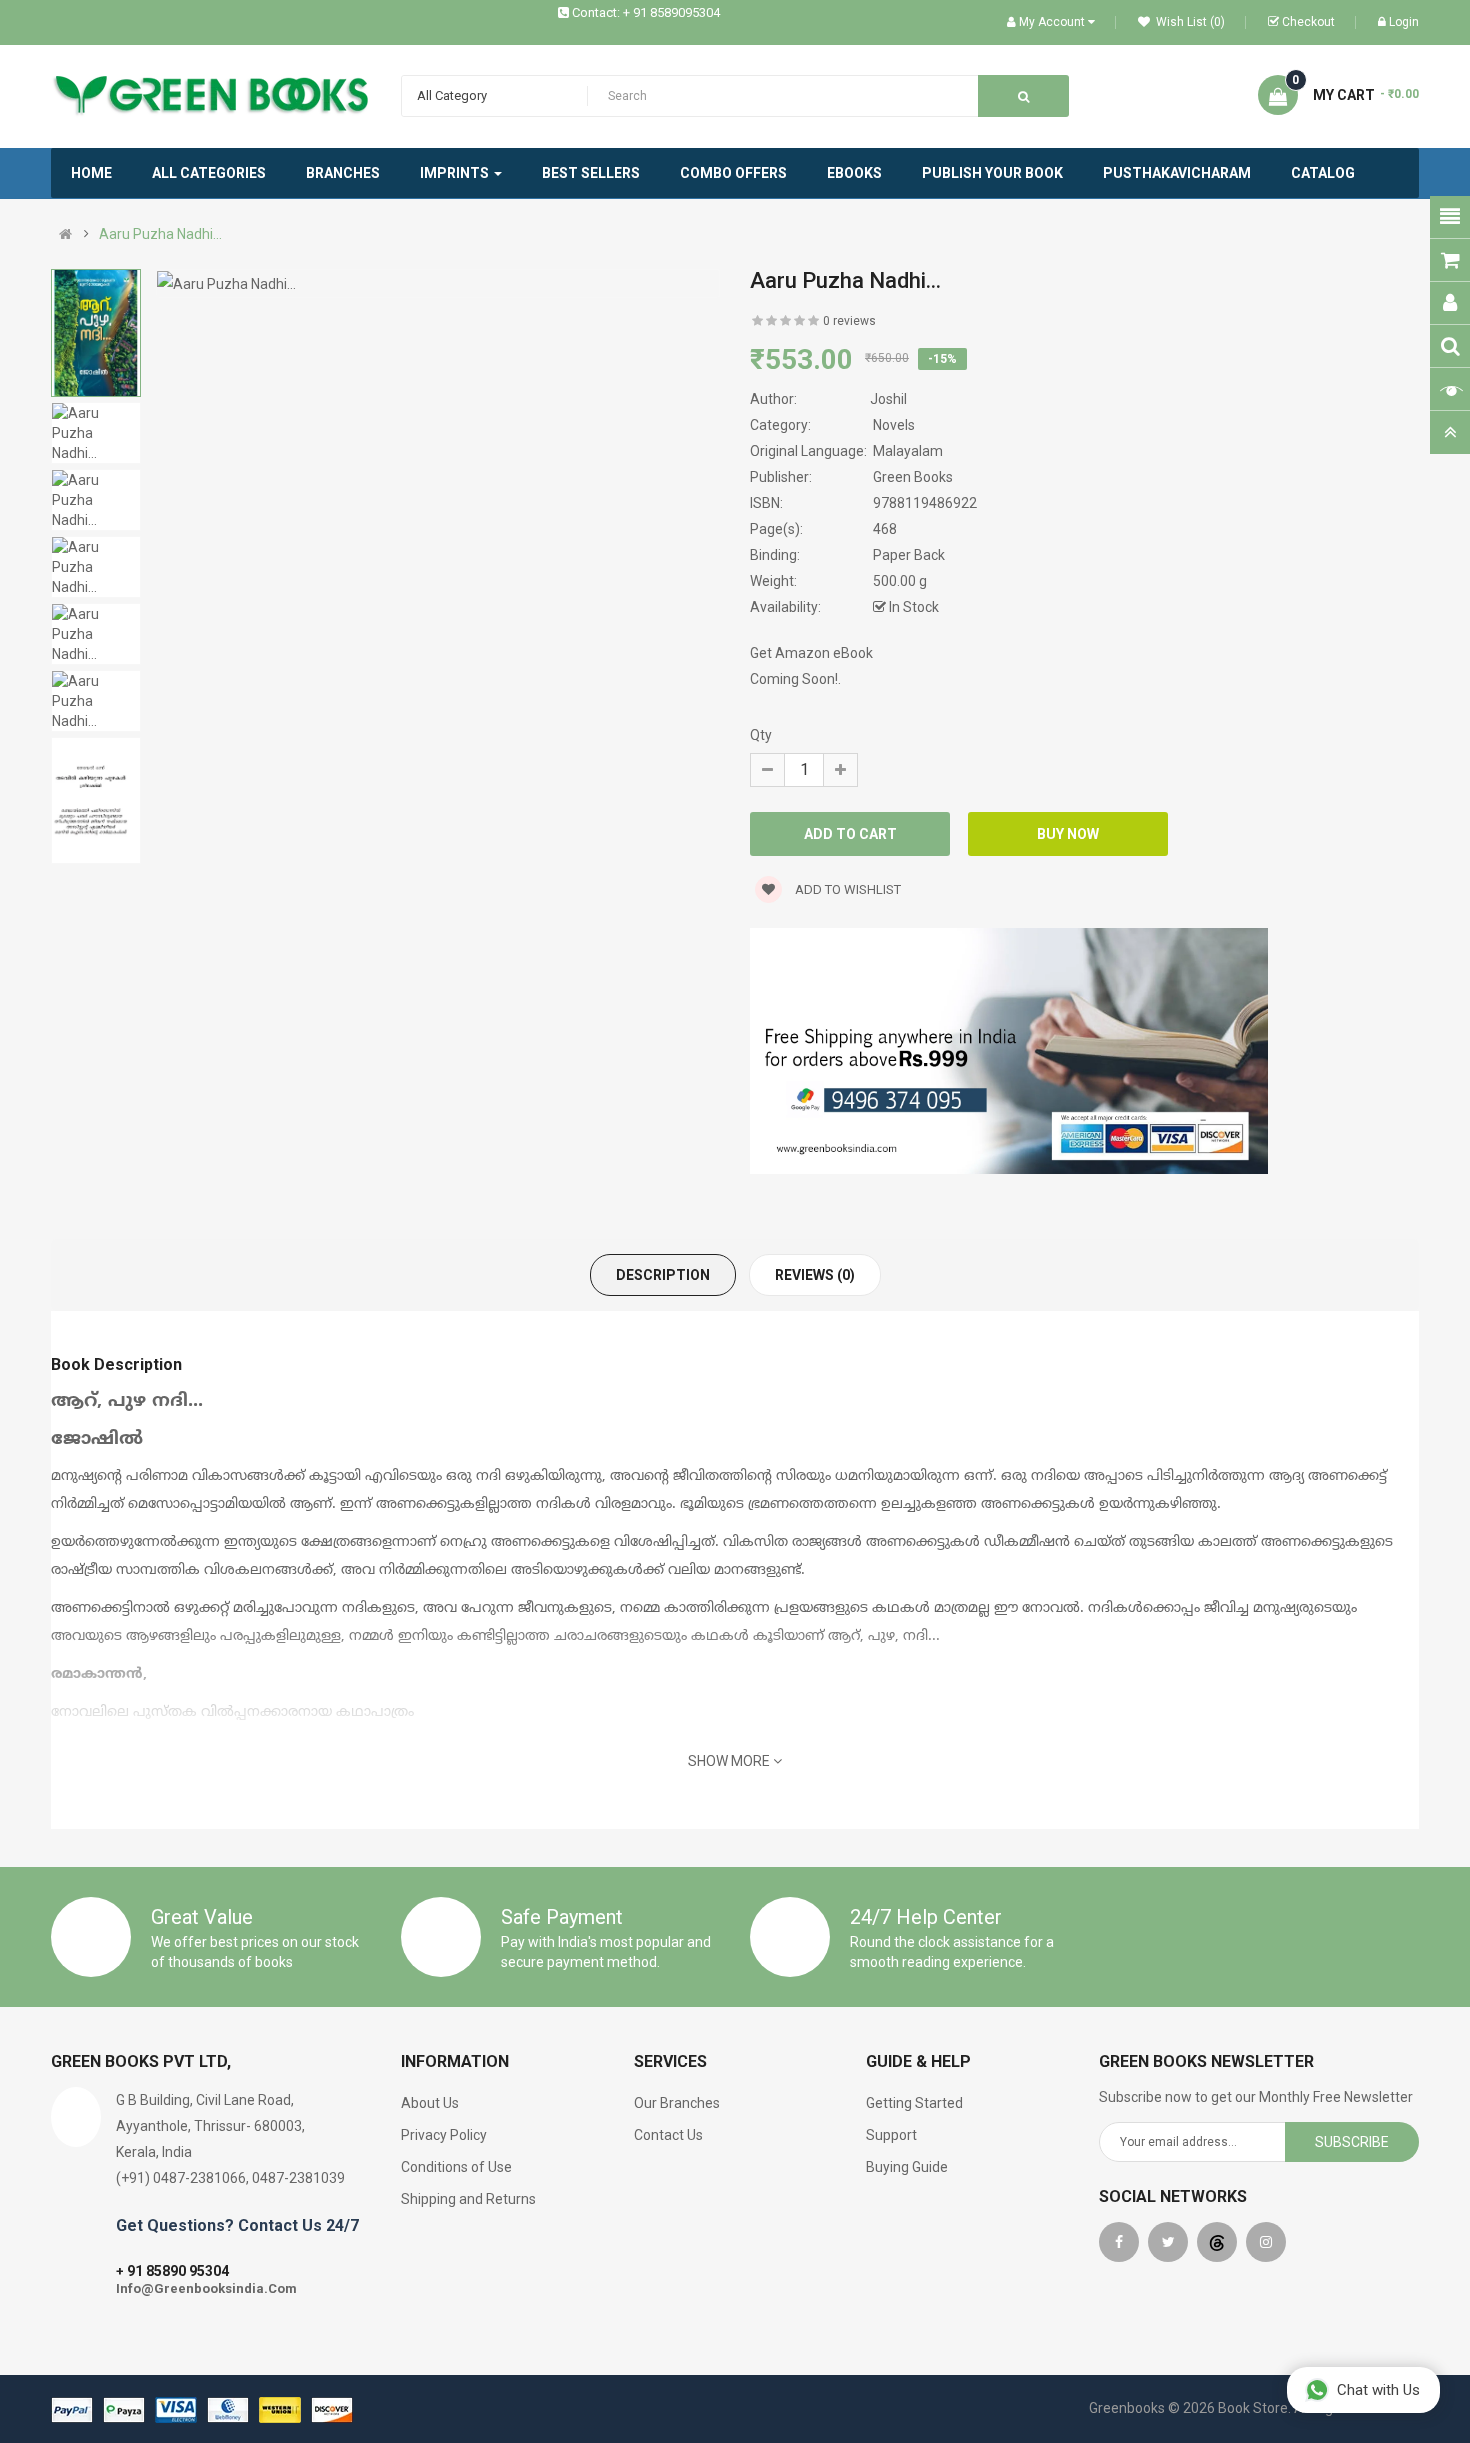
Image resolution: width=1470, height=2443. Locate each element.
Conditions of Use (456, 2167)
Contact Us (668, 2135)
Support (891, 2135)
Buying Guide (907, 2167)
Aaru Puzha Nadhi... (160, 234)
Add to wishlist (846, 889)
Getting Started (914, 2103)
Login (1404, 22)
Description (663, 1275)
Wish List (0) (1189, 22)
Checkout (1308, 22)
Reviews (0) (815, 1275)
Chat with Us (1378, 2390)
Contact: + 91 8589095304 (646, 12)
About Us (430, 2103)
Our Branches (677, 2103)
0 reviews (849, 321)
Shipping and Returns (468, 2199)
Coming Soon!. (795, 679)
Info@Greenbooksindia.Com (206, 2288)
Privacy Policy (444, 2135)
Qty (761, 735)
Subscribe (1352, 2142)
